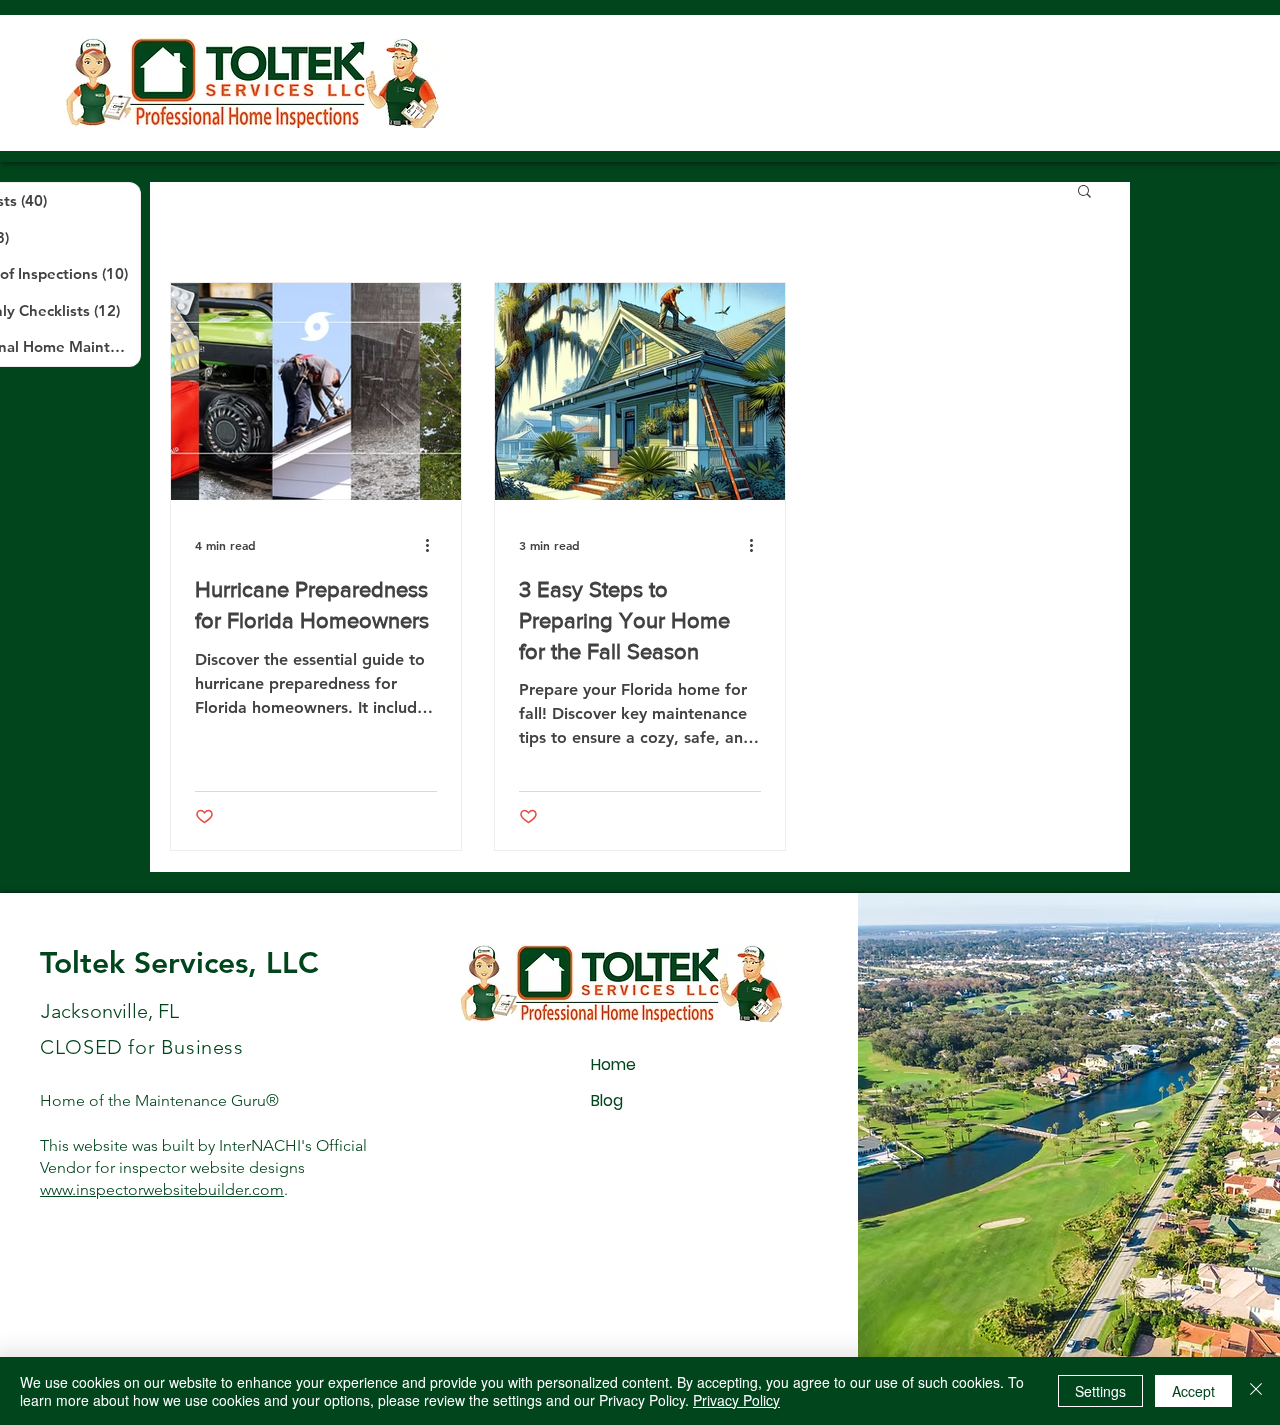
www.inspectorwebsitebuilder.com (162, 1189)
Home (613, 1064)
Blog (607, 1100)
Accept (1193, 1391)
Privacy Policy (736, 1400)
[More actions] (434, 545)
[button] (1084, 192)
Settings (1100, 1391)
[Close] (1256, 1391)
